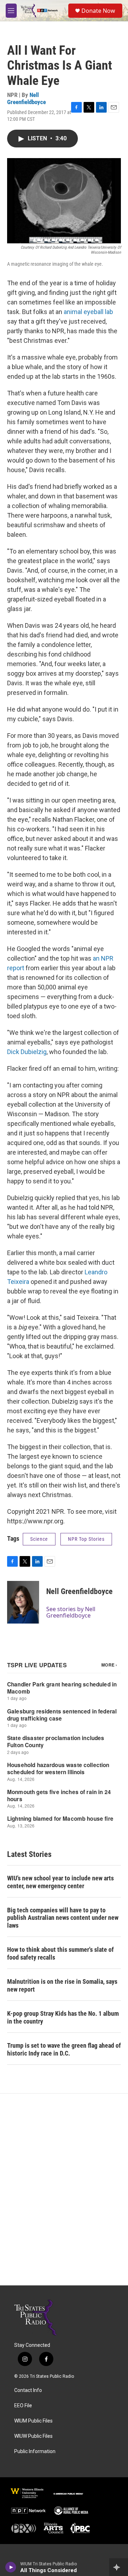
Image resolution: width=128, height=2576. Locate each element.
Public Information (35, 2451)
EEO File (23, 2406)
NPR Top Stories (86, 1539)
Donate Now (98, 11)
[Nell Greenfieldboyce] (23, 1602)
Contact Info (28, 2390)
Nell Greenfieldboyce (26, 98)
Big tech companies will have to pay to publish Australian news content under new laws (63, 1918)
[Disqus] (64, 2189)
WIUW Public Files (33, 2436)
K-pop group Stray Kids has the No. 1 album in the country (63, 2017)
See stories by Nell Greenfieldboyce (71, 1612)
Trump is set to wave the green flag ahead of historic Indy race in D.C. (64, 2049)
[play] (11, 2567)
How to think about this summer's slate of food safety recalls (60, 1953)
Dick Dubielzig (27, 1052)
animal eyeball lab (88, 312)
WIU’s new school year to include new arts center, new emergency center (60, 1882)
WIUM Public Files (33, 2421)
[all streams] (119, 2567)
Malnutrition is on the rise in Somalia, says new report (62, 1985)
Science (39, 1539)
